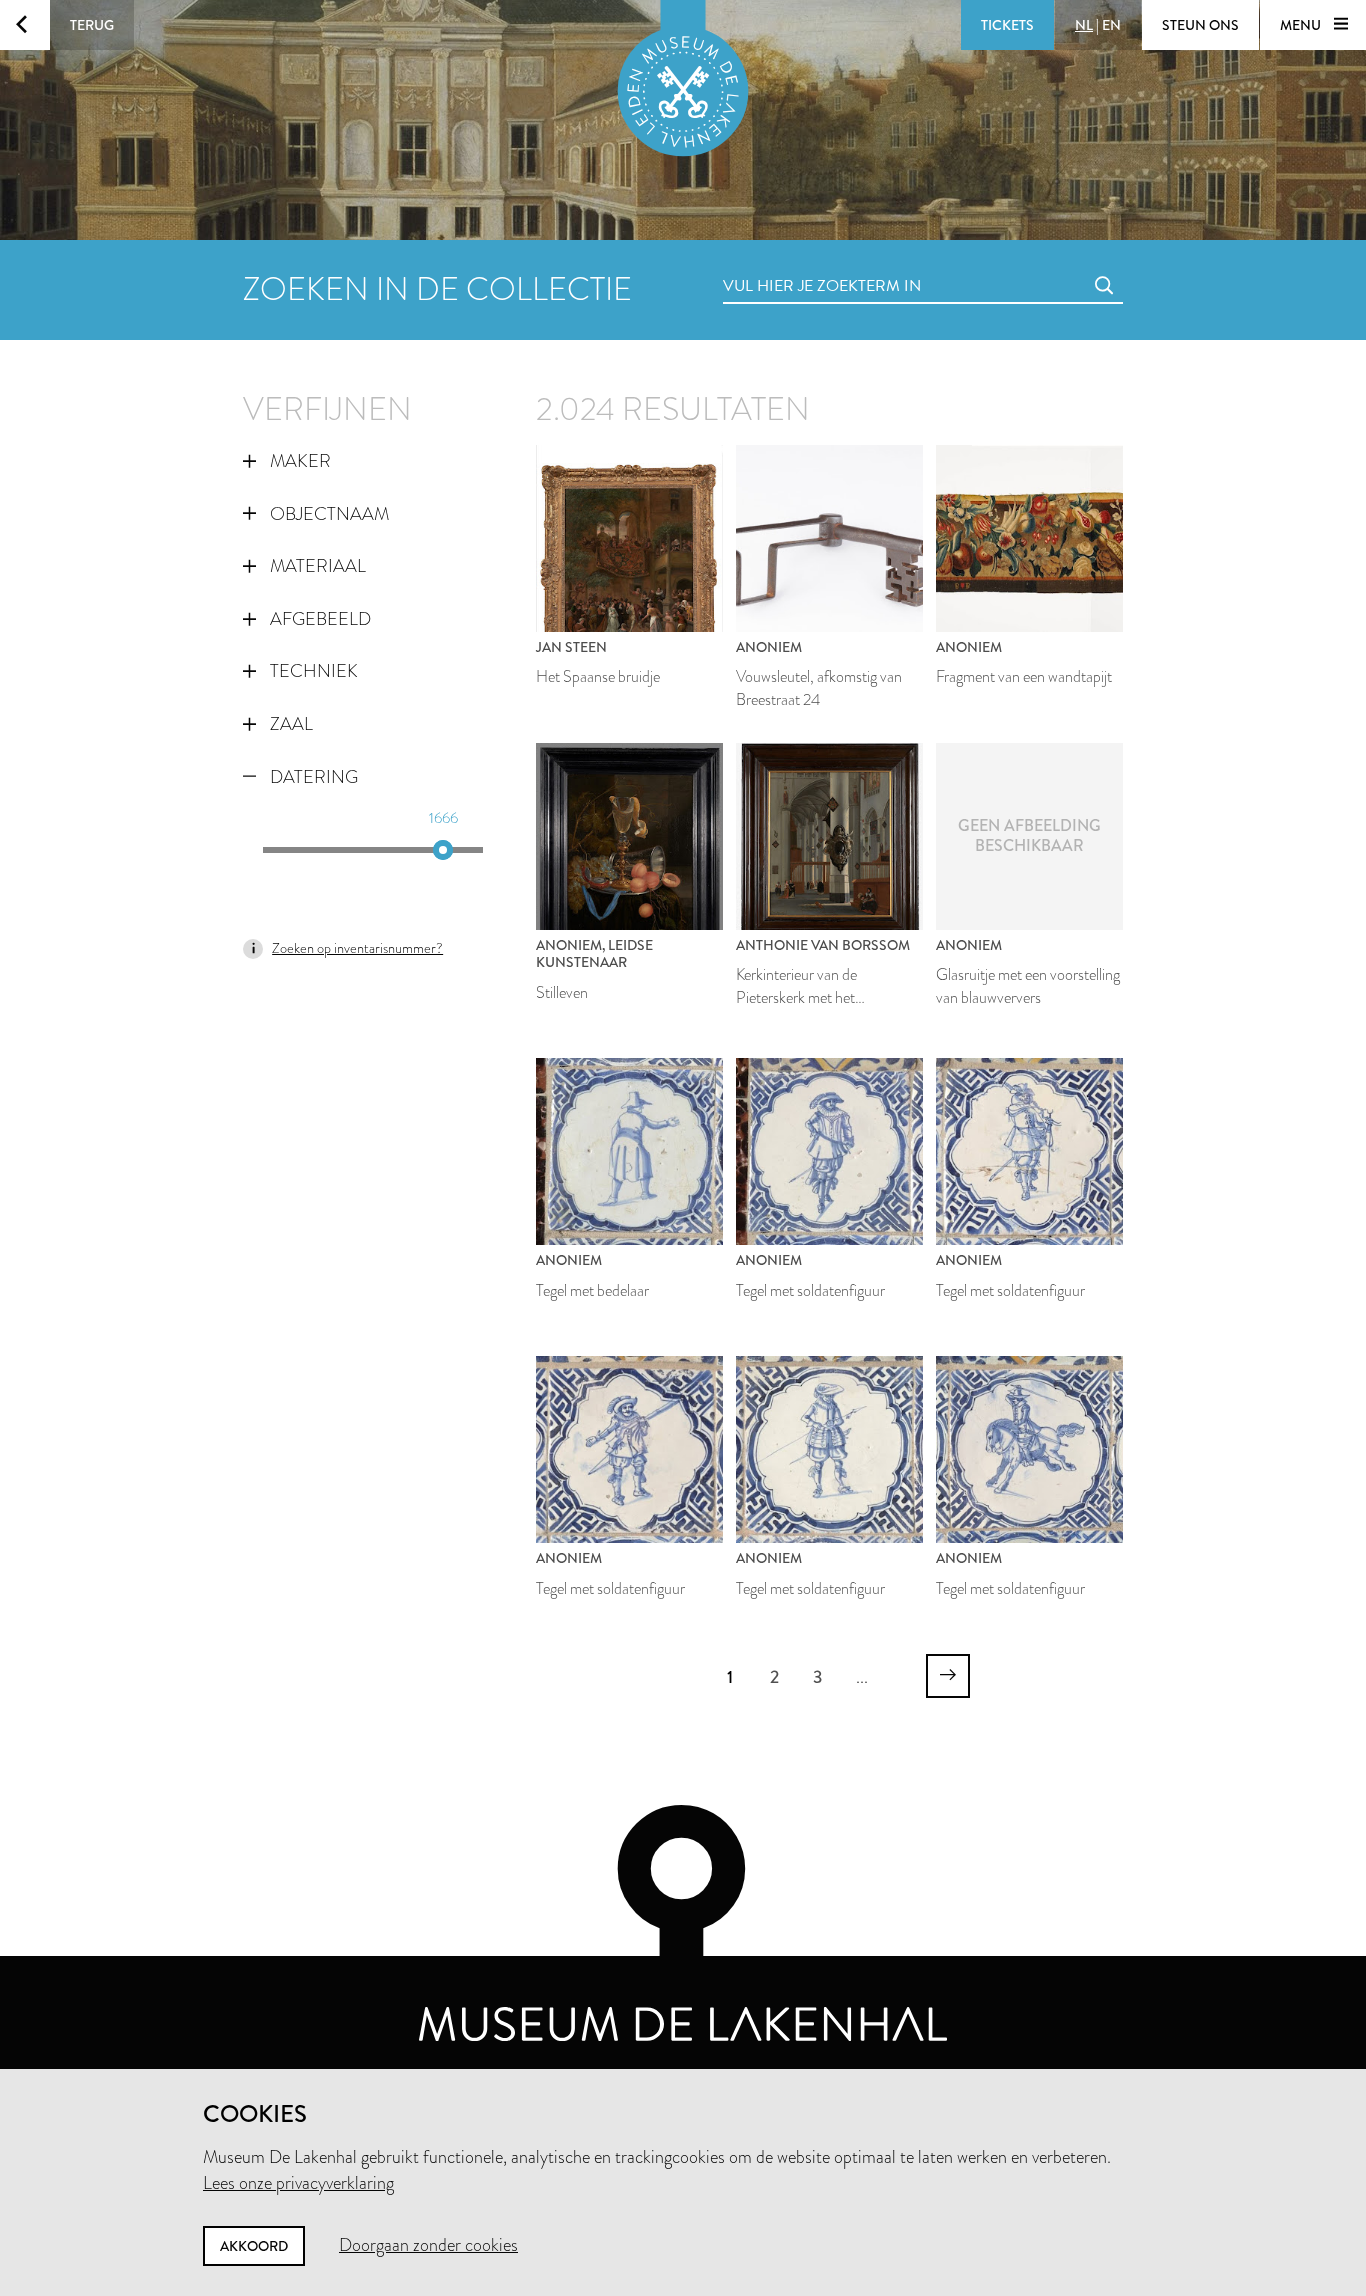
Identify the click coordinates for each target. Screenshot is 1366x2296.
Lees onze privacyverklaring (298, 2183)
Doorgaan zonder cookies (428, 2245)
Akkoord (254, 2246)
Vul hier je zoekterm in (785, 263)
